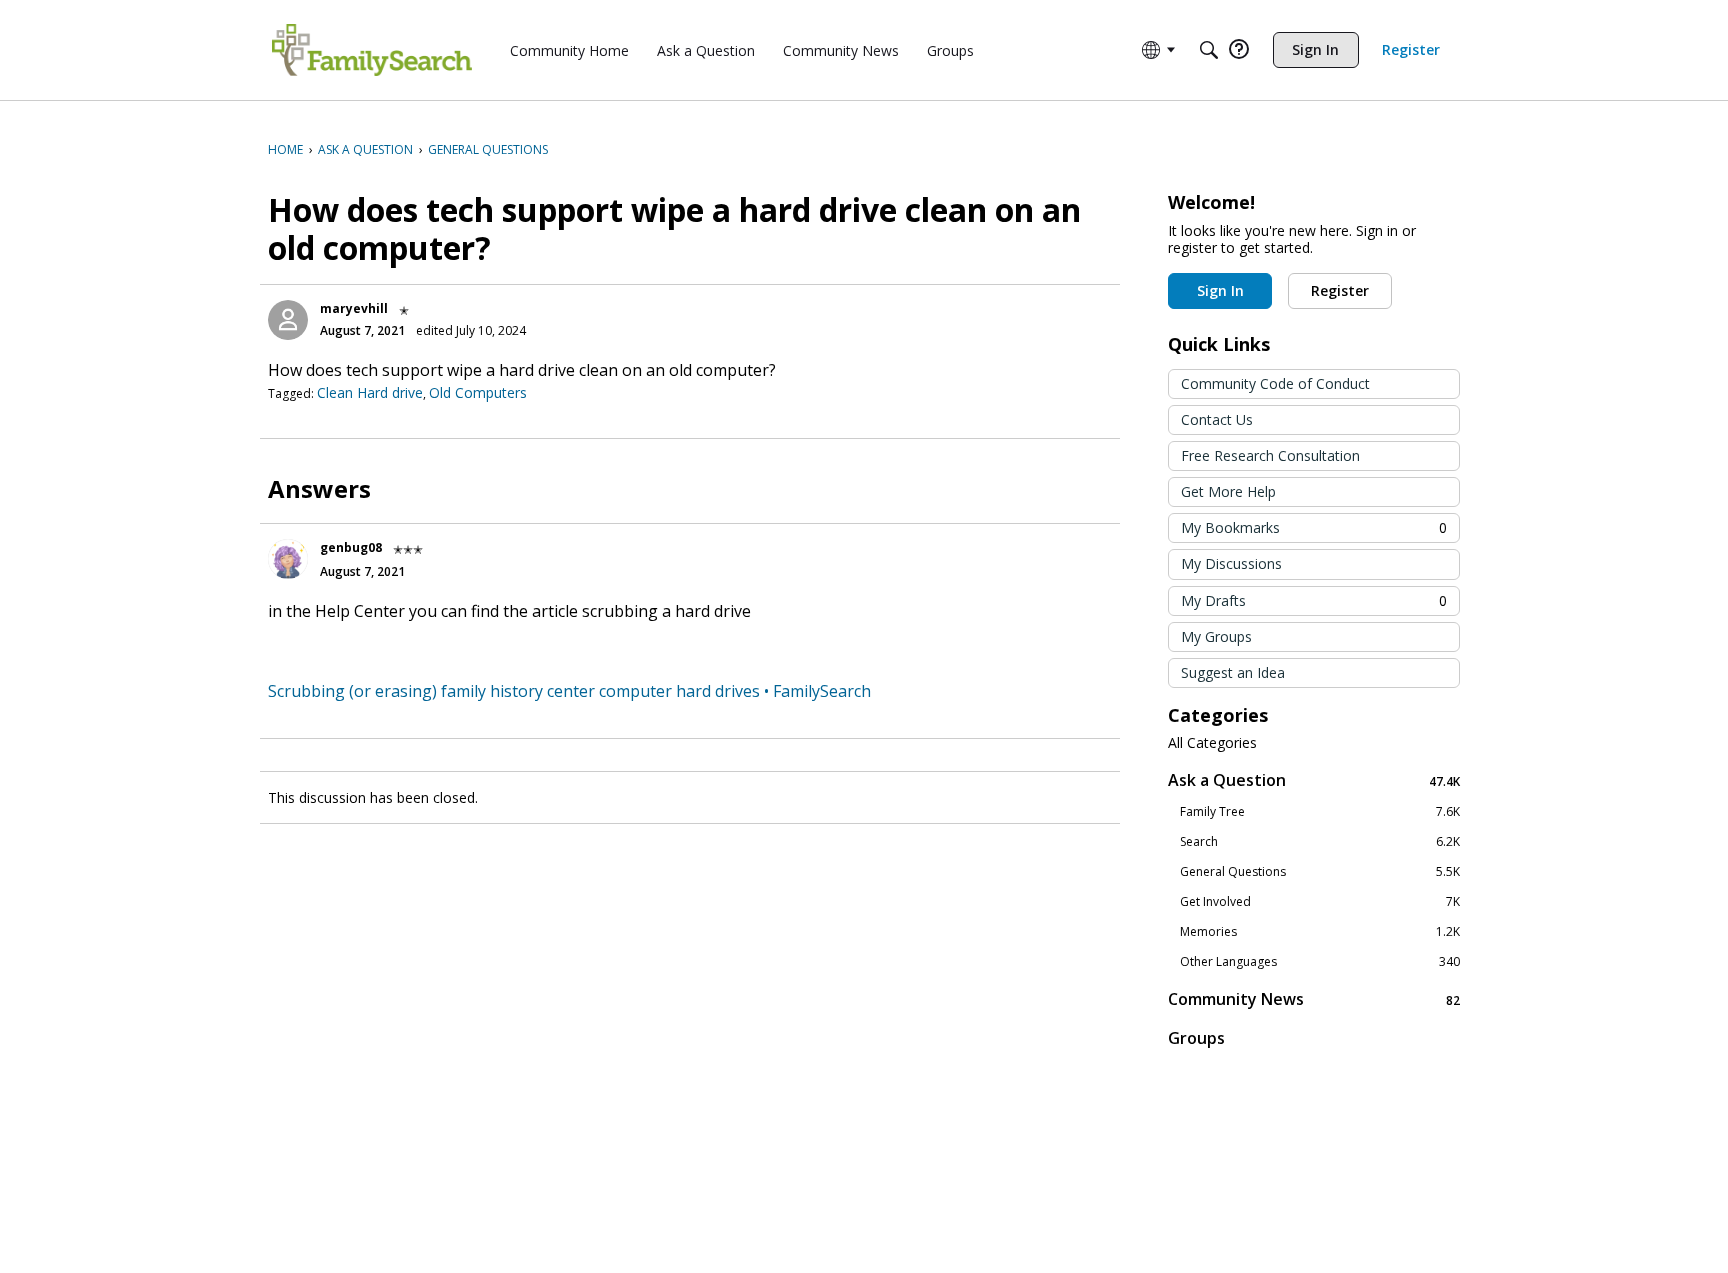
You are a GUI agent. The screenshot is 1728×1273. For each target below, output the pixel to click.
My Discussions (1231, 563)
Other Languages (1320, 962)
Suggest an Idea (1233, 672)
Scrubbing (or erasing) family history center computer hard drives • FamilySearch (569, 691)
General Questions (1320, 872)
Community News (1314, 999)
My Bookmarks (1314, 527)
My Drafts (1314, 600)
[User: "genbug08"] (288, 559)
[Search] (1209, 50)
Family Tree (1320, 812)
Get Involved (1320, 902)
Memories (1320, 932)
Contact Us (1217, 419)
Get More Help (1228, 491)
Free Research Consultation (1270, 455)
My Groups (1216, 636)
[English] (372, 50)
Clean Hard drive (370, 392)
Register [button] (1340, 290)
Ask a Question (1314, 780)
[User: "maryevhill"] (288, 320)
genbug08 (351, 547)
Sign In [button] (1220, 290)
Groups (1196, 1038)
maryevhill (354, 308)
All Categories (1212, 743)
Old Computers (478, 392)
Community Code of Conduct (1275, 383)
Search (1320, 842)
